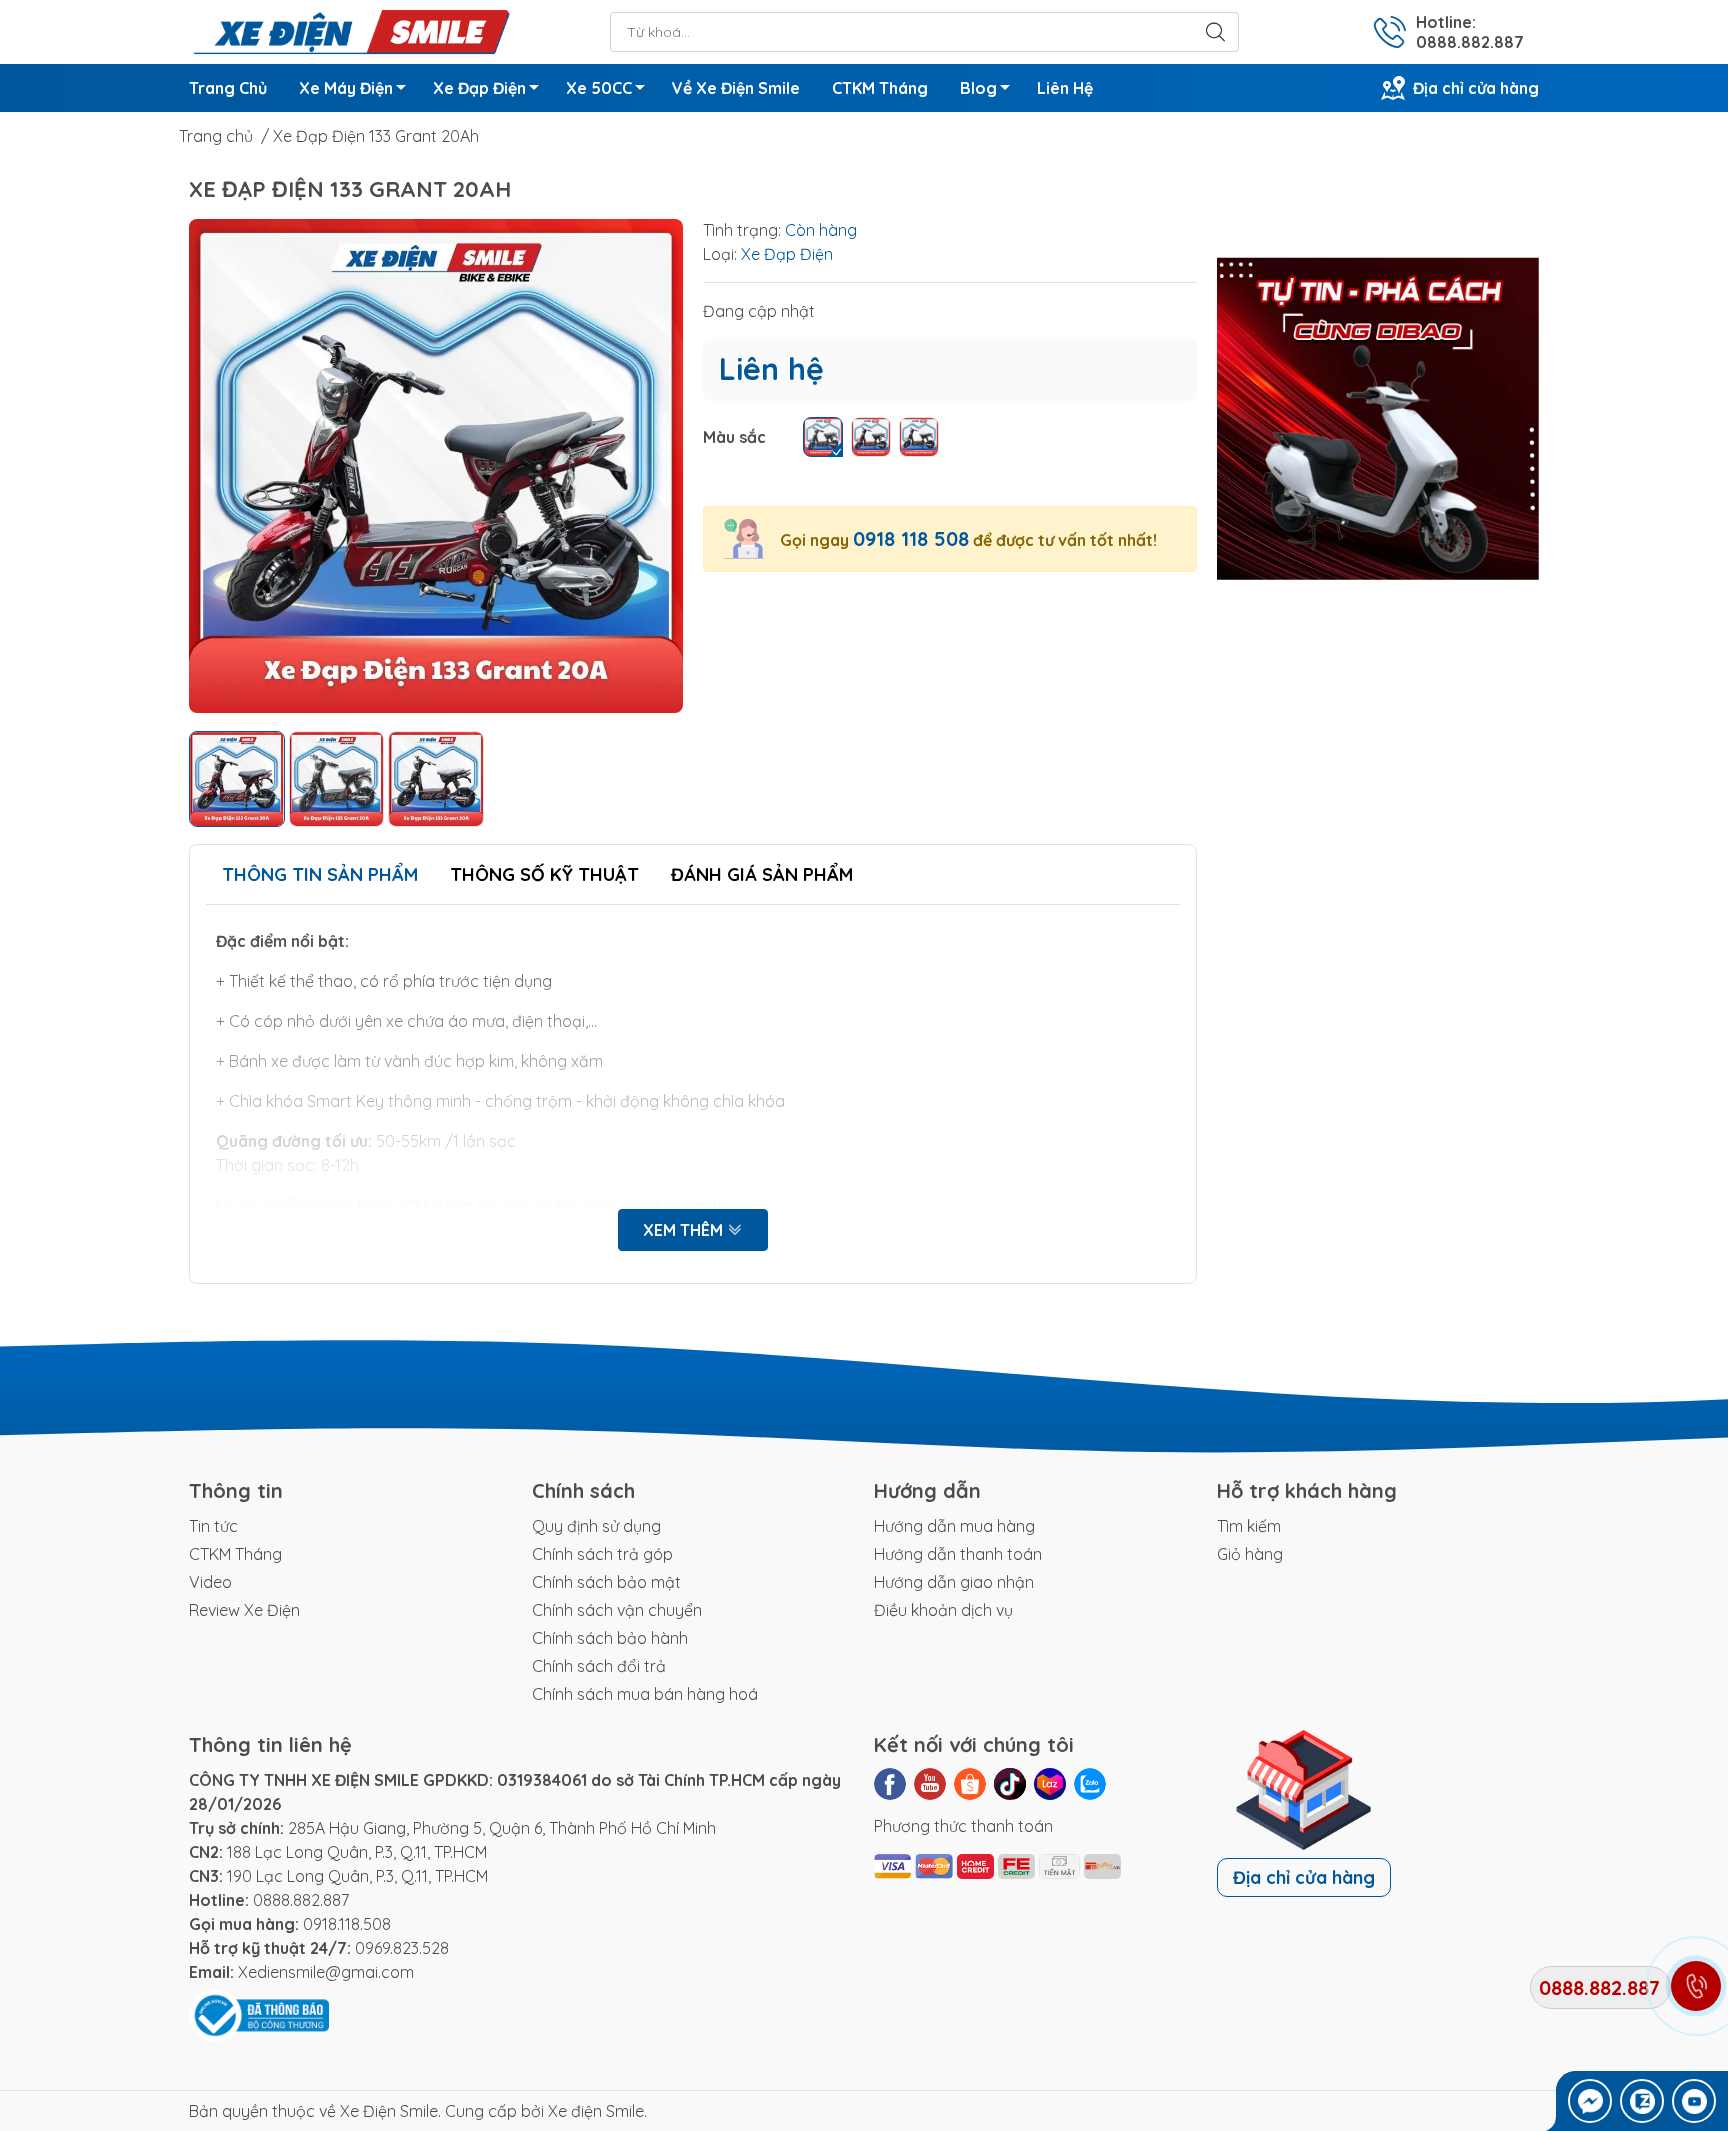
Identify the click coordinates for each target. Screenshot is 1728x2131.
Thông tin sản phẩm (320, 874)
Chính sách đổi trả (599, 1666)
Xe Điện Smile (389, 2111)
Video (210, 1582)
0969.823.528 (402, 1948)
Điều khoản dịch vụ (943, 1610)
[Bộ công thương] (259, 2014)
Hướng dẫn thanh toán (958, 1554)
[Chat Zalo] (1642, 2101)
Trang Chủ (228, 88)
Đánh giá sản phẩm (762, 874)
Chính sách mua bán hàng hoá (645, 1694)
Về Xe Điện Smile (736, 88)
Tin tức (213, 1526)
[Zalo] (1090, 1784)
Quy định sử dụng (596, 1526)
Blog (978, 88)
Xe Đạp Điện (479, 88)
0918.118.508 (347, 1924)
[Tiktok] (1010, 1784)
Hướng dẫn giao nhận (954, 1582)
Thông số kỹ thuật (544, 874)
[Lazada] (1050, 1784)
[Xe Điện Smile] (350, 30)
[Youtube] (930, 1784)
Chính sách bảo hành (610, 1638)
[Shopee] (970, 1784)
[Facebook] (890, 1784)
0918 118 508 (911, 538)
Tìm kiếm (1249, 1526)
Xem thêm (685, 1230)
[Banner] (1378, 419)
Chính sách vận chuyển (617, 1610)
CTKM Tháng (880, 88)
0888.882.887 (301, 1900)
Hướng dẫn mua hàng (954, 1526)
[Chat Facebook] (1590, 2101)
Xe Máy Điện (346, 88)
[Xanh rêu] (823, 437)
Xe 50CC (599, 88)
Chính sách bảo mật (606, 1582)
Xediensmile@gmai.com (326, 1972)
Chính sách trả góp (602, 1554)
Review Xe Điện (244, 1610)
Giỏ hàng (1250, 1554)
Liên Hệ (1065, 88)
